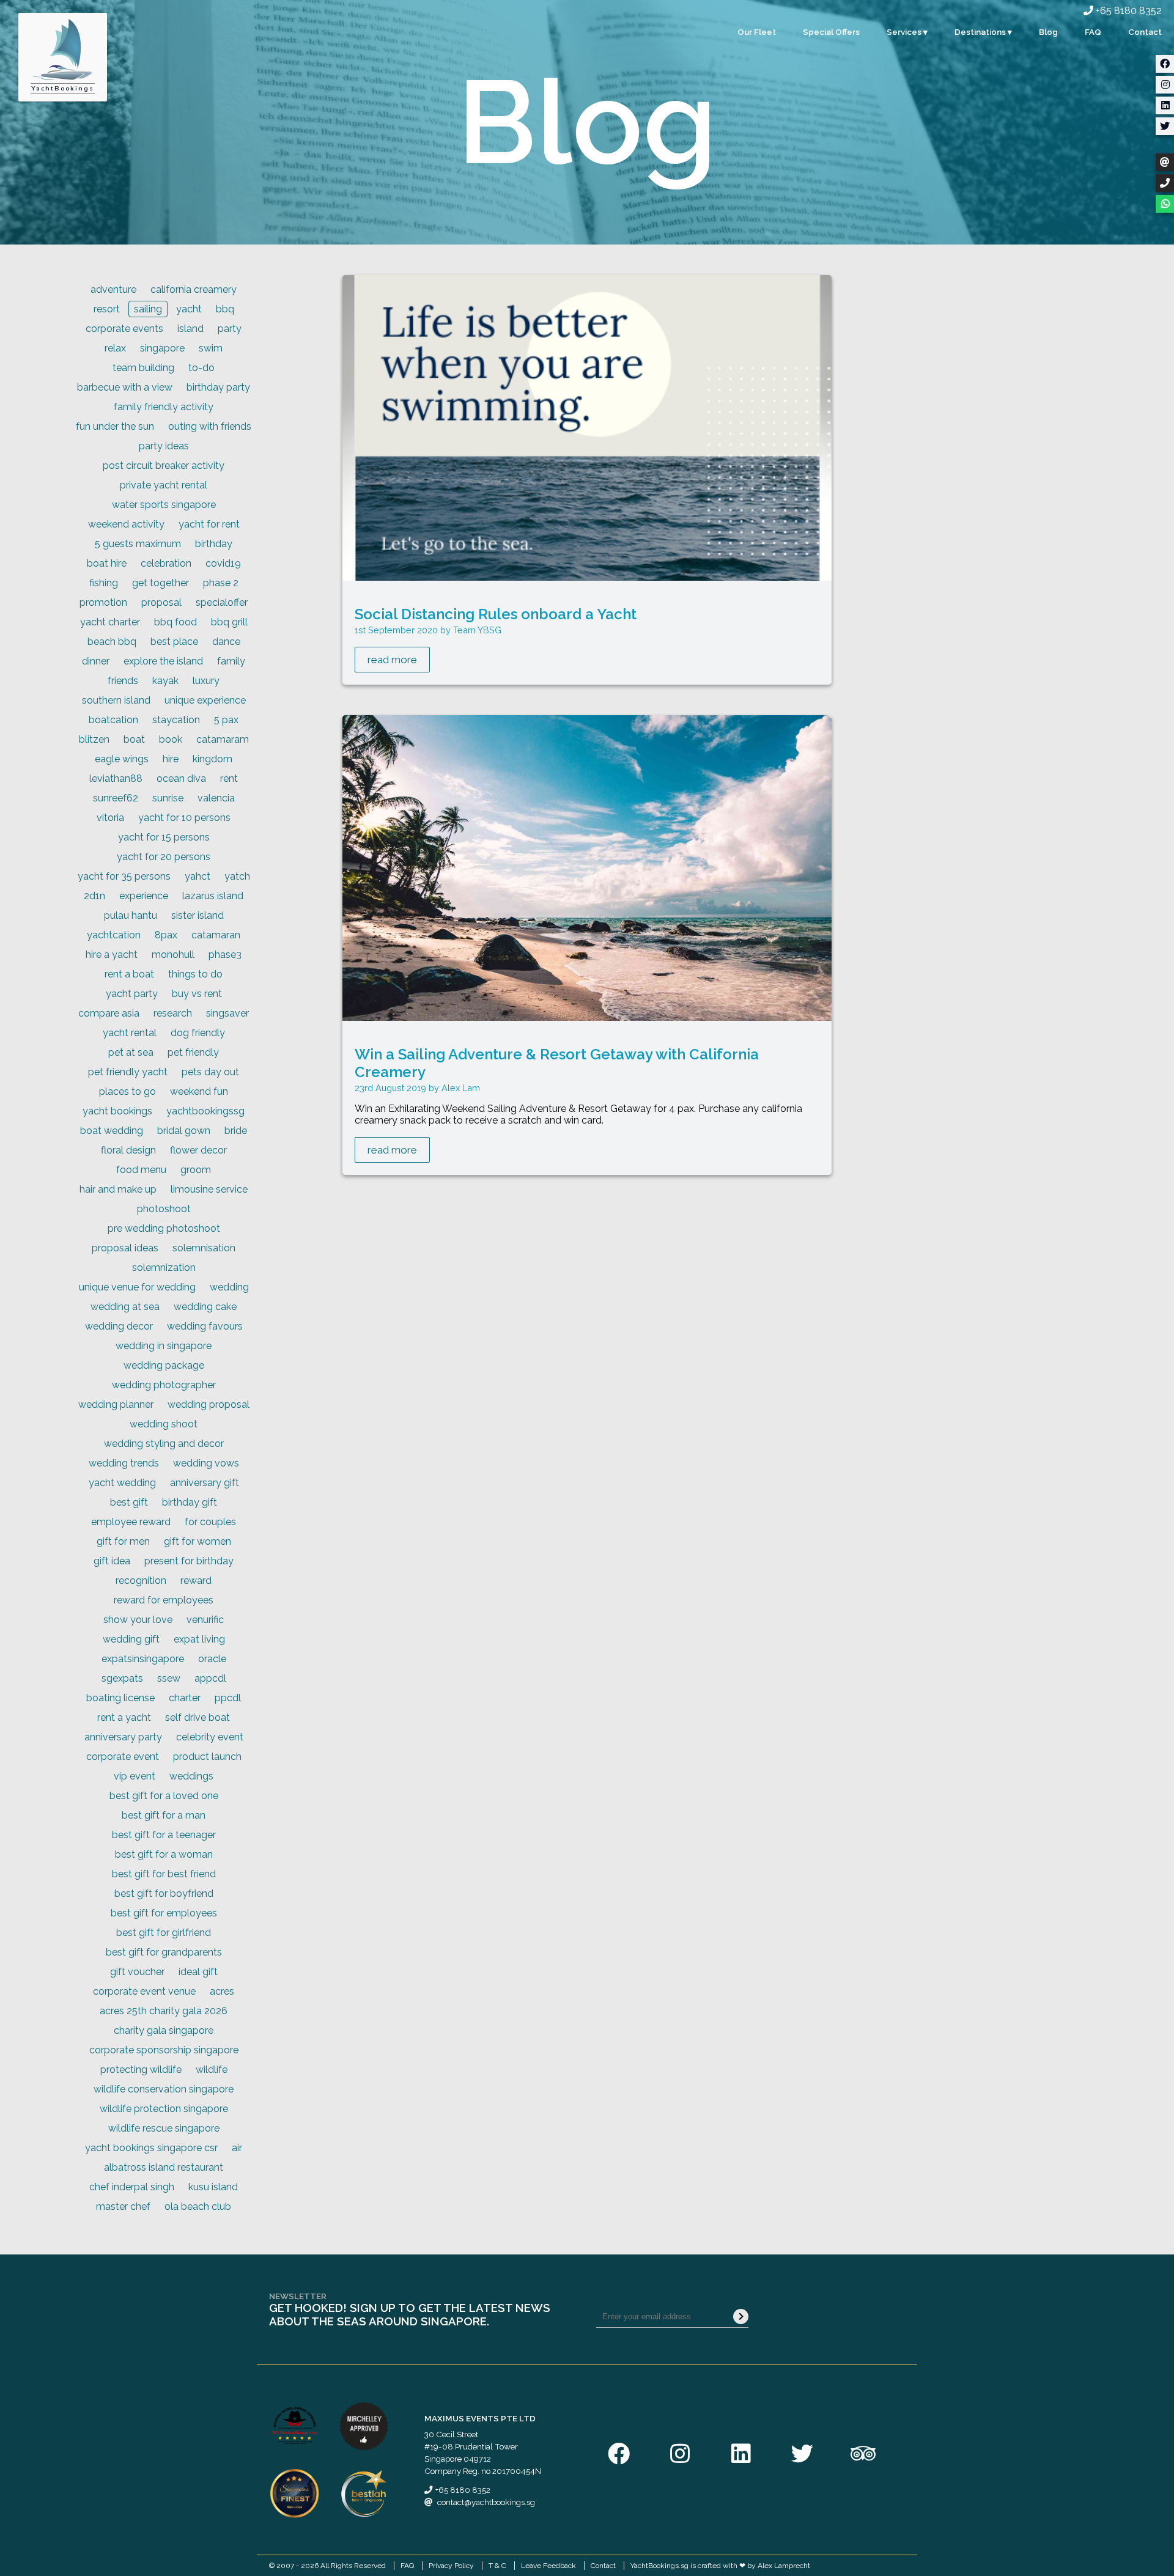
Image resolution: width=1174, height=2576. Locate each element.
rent (229, 778)
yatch (237, 876)
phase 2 (221, 583)
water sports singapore (164, 505)
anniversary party (123, 1737)
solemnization (164, 1268)
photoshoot (164, 1209)
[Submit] (741, 2317)
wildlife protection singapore (164, 2109)
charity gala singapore (164, 2030)
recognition (141, 1581)
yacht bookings (117, 1111)
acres (222, 1991)
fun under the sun (115, 426)
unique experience (205, 700)
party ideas (164, 446)
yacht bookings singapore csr (151, 2148)
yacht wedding (122, 1483)
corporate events (124, 329)
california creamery (194, 289)
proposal (161, 602)
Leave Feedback (548, 2566)
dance (226, 642)
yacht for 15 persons (164, 837)
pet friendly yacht (128, 1072)
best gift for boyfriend (164, 1893)
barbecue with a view (125, 387)
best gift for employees (164, 1913)
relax (115, 348)
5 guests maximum (138, 544)
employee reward (131, 1522)
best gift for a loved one (164, 1796)
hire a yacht (112, 955)
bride (236, 1131)
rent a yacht (124, 1717)
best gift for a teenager (164, 1835)
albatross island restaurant (164, 2167)
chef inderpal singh (132, 2187)
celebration (166, 563)
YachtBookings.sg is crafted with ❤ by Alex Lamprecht (720, 2566)
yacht (189, 309)
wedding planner (116, 1404)
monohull (173, 955)
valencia (216, 798)
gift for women (198, 1541)
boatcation (113, 720)
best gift (129, 1502)
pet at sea (131, 1052)
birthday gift (190, 1502)
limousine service (209, 1189)
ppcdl (228, 1698)
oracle (212, 1659)
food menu (141, 1170)
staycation (176, 720)
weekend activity (126, 524)
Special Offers (831, 32)
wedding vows (206, 1463)
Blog (1048, 32)
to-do (201, 368)
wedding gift (131, 1639)
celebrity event (210, 1737)
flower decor (198, 1150)
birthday (214, 544)
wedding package (164, 1365)
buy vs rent (197, 994)
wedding (229, 1287)
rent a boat (129, 974)
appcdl (210, 1678)
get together (161, 583)
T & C (497, 2566)
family (231, 661)
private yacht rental (164, 485)
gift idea (112, 1561)
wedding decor (119, 1326)
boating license (120, 1698)
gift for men (123, 1541)
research (173, 1013)
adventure (113, 289)
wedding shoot (164, 1424)
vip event (135, 1776)
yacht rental (130, 1033)
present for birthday (189, 1561)
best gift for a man (164, 1815)
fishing (104, 583)
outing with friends (210, 426)
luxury (206, 681)
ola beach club (198, 2206)
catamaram (223, 739)
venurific (205, 1620)
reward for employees (164, 1600)
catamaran (216, 935)
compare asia (109, 1013)
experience (144, 896)
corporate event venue (144, 1991)
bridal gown (184, 1131)
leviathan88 (116, 778)
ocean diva (181, 778)
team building (143, 368)
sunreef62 (116, 798)
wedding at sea (125, 1307)
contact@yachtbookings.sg (486, 2502)
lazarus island (213, 896)
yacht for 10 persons (184, 818)
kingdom (212, 759)
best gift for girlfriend (164, 1933)
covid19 (223, 563)
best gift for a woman (164, 1854)
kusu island (213, 2187)
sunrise (168, 798)
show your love (138, 1620)
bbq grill (229, 622)
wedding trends (124, 1463)
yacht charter (110, 622)
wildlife (212, 2070)
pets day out (210, 1072)
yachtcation (114, 935)
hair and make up (118, 1189)
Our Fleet (757, 32)
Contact (1145, 32)
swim (211, 348)
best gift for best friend (164, 1874)
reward (196, 1581)
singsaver (227, 1013)
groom (196, 1170)
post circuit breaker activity (164, 466)
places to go (127, 1091)
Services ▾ (907, 32)
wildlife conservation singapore (164, 2089)
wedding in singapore (164, 1346)
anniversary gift (205, 1483)
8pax (166, 935)
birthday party (218, 387)
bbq (225, 309)
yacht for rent (209, 524)
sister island (198, 915)
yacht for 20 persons (164, 857)
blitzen (94, 739)
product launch (207, 1757)
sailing (148, 309)
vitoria (110, 818)
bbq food (175, 622)
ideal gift (198, 1972)
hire (171, 759)
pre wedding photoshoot (164, 1228)
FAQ (1093, 32)
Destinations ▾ (983, 32)
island (190, 329)
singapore (162, 348)
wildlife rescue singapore (164, 2128)
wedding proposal (209, 1404)
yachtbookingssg (205, 1111)
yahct (198, 876)
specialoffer (222, 602)
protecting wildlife (141, 2070)
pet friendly (193, 1052)
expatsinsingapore (143, 1659)
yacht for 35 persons (124, 876)
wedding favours (205, 1326)
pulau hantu (131, 915)
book (171, 739)
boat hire (107, 563)
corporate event (123, 1757)
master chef (123, 2206)
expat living (199, 1639)
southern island (116, 700)
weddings (191, 1776)
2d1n (94, 896)
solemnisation (204, 1248)
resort (107, 309)
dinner (96, 661)
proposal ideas (125, 1248)
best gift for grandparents (164, 1952)
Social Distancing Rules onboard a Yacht (496, 614)
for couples (210, 1522)
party (230, 329)
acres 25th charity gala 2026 (164, 2011)
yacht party (132, 994)
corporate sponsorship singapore (164, 2050)
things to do (195, 974)
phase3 (225, 955)
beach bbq (112, 642)
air (237, 2148)
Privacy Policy (451, 2566)
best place (174, 642)
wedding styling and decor (164, 1444)
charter (185, 1698)
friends (123, 681)
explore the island (163, 661)
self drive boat (198, 1717)
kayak (165, 681)
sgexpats (122, 1678)
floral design (128, 1150)
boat (134, 739)
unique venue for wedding (137, 1287)
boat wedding (112, 1131)
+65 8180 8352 (1128, 11)
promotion (103, 602)
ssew (169, 1678)
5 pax (226, 720)
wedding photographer (164, 1385)
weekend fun (199, 1091)
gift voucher (137, 1972)
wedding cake (205, 1307)
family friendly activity (164, 407)
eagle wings (122, 759)
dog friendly (198, 1033)
